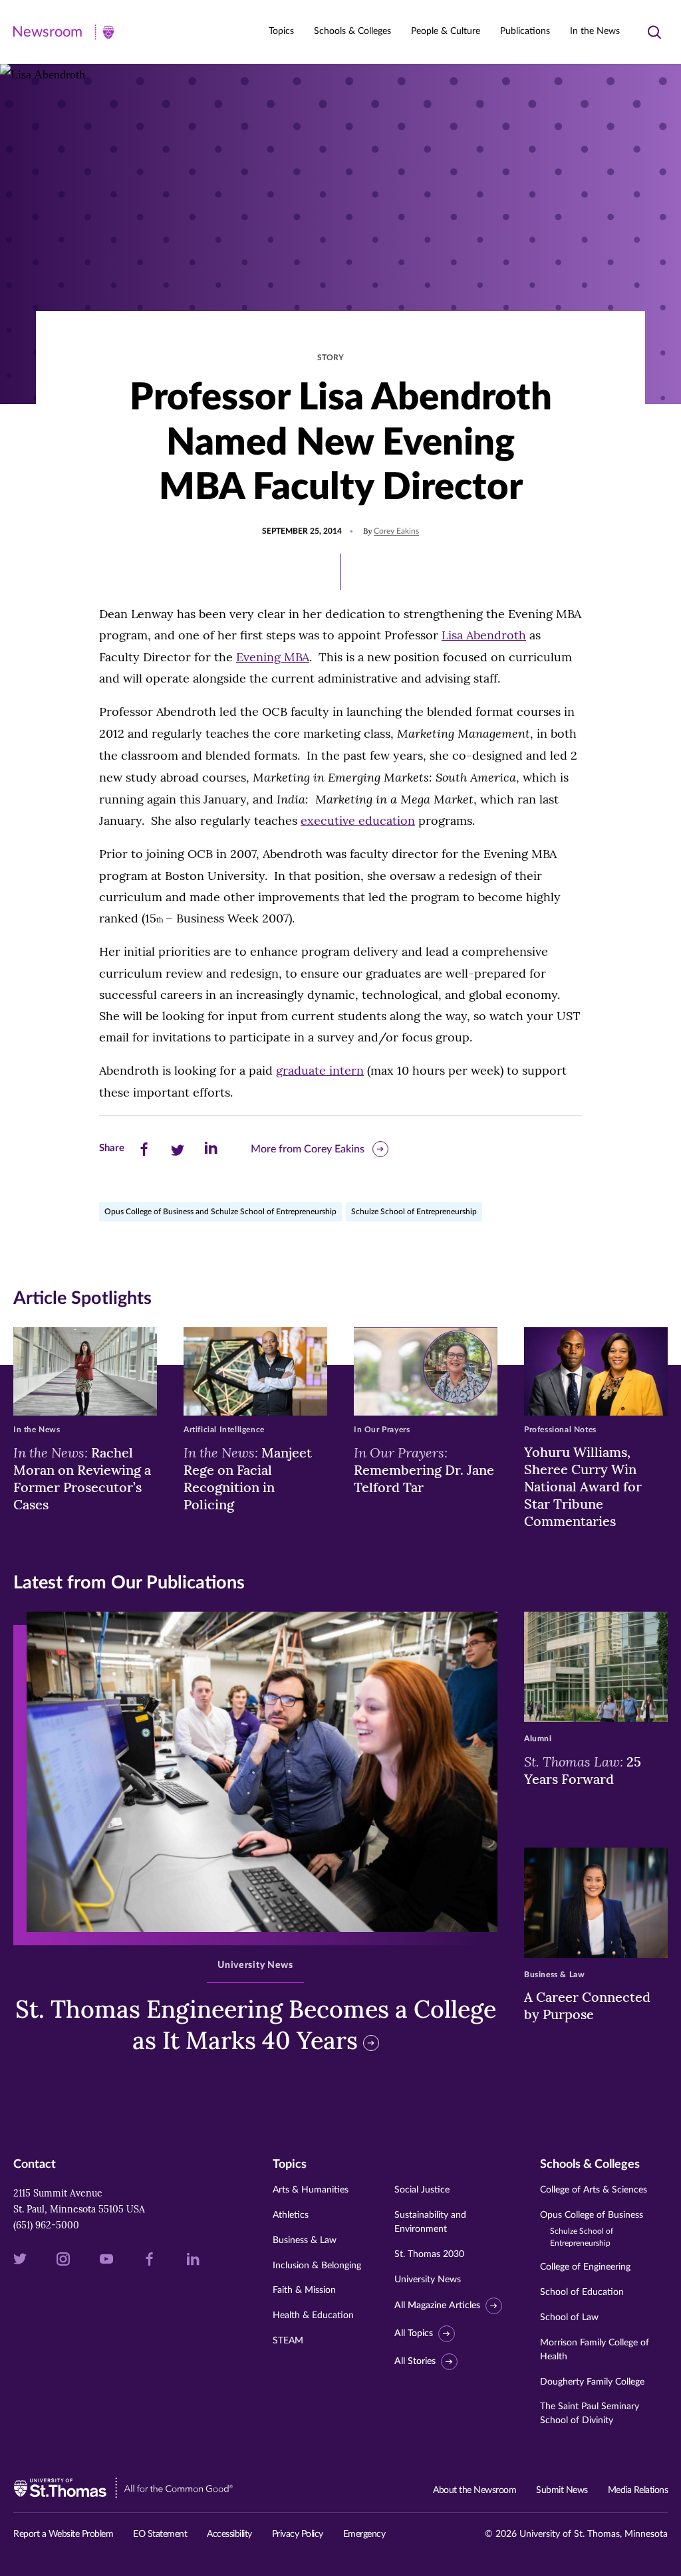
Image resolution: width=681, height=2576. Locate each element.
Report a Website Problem (63, 2534)
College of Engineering (585, 2267)
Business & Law (305, 2240)
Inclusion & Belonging (317, 2266)
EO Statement (160, 2534)
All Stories (415, 2361)
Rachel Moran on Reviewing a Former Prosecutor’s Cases (82, 1478)
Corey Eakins (396, 531)
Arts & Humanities (311, 2190)
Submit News (562, 2490)
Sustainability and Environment (430, 2222)
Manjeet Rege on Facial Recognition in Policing (248, 1478)
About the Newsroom (475, 2490)
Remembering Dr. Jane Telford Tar (424, 1469)
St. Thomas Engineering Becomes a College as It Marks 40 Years (256, 2025)
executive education (358, 820)
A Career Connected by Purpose (587, 2005)
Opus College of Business (592, 2229)
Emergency (364, 2534)
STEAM (288, 2341)
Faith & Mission (304, 2290)
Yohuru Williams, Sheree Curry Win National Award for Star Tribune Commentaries (583, 1486)
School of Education (582, 2292)
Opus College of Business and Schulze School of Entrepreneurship (220, 1212)
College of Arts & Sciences (594, 2190)
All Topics (414, 2333)
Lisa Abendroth (484, 635)
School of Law (569, 2317)
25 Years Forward (583, 1770)
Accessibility (229, 2534)
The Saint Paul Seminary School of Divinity (590, 2414)
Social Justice (422, 2190)
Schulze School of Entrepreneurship (414, 1212)
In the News (595, 31)
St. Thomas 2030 (429, 2254)
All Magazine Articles (437, 2306)
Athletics (291, 2215)
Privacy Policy (298, 2534)
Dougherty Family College (592, 2382)
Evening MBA (273, 657)
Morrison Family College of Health (595, 2350)
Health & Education (313, 2315)
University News (428, 2280)
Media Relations (638, 2490)
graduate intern (320, 1070)
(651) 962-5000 (46, 2225)
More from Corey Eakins (308, 1149)
